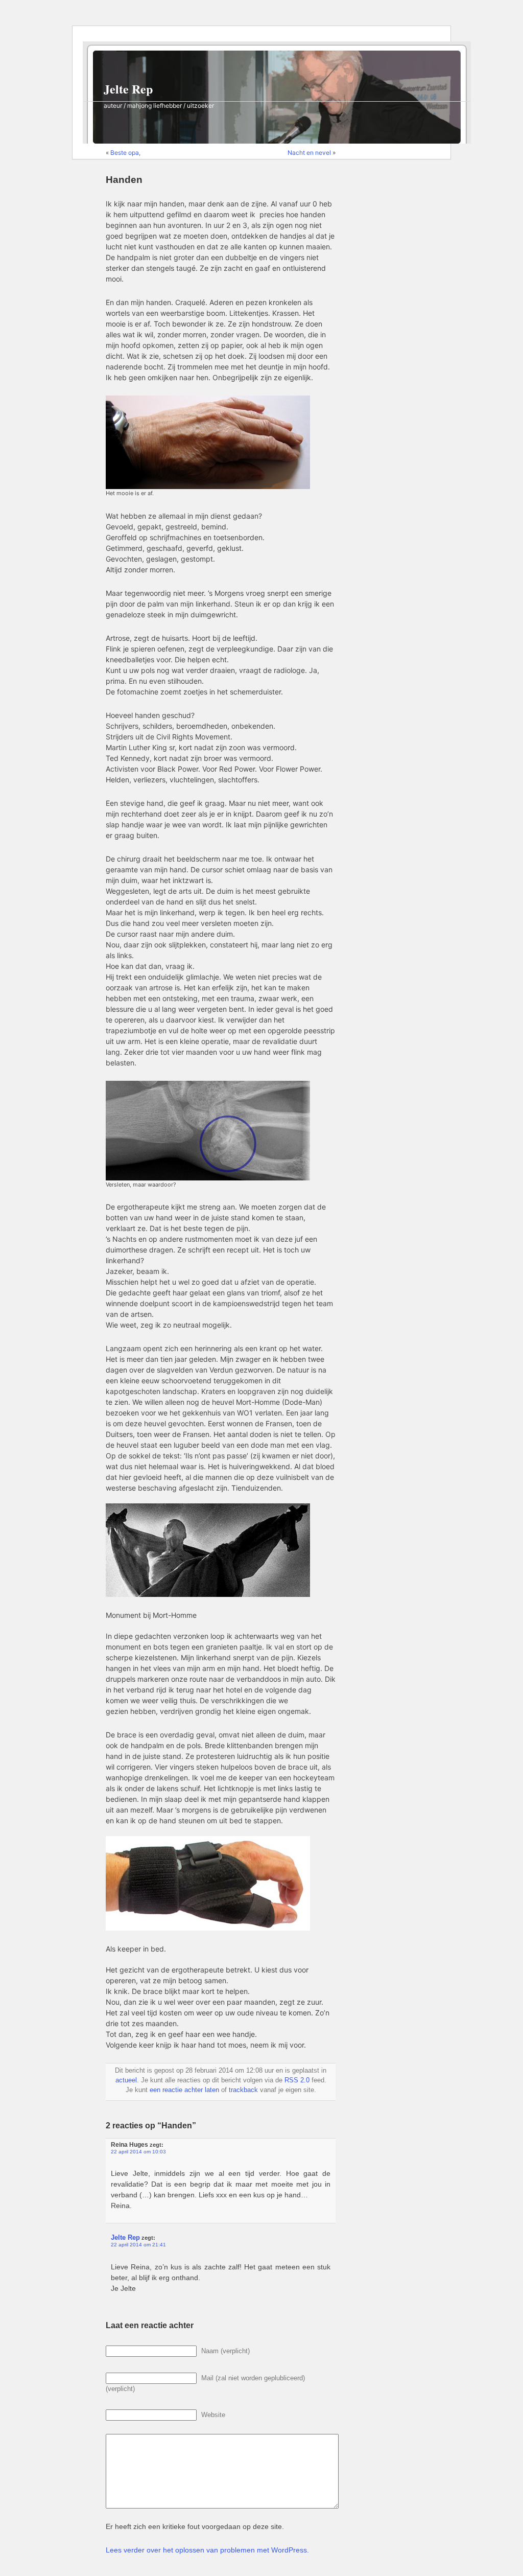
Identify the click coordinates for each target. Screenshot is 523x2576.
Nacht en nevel (309, 153)
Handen (124, 180)
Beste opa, (125, 153)
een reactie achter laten (184, 2090)
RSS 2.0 (297, 2080)
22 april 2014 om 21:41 (138, 2245)
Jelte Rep (128, 89)
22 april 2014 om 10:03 (138, 2152)
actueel (126, 2080)
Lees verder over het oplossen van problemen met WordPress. (207, 2550)
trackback (243, 2090)
